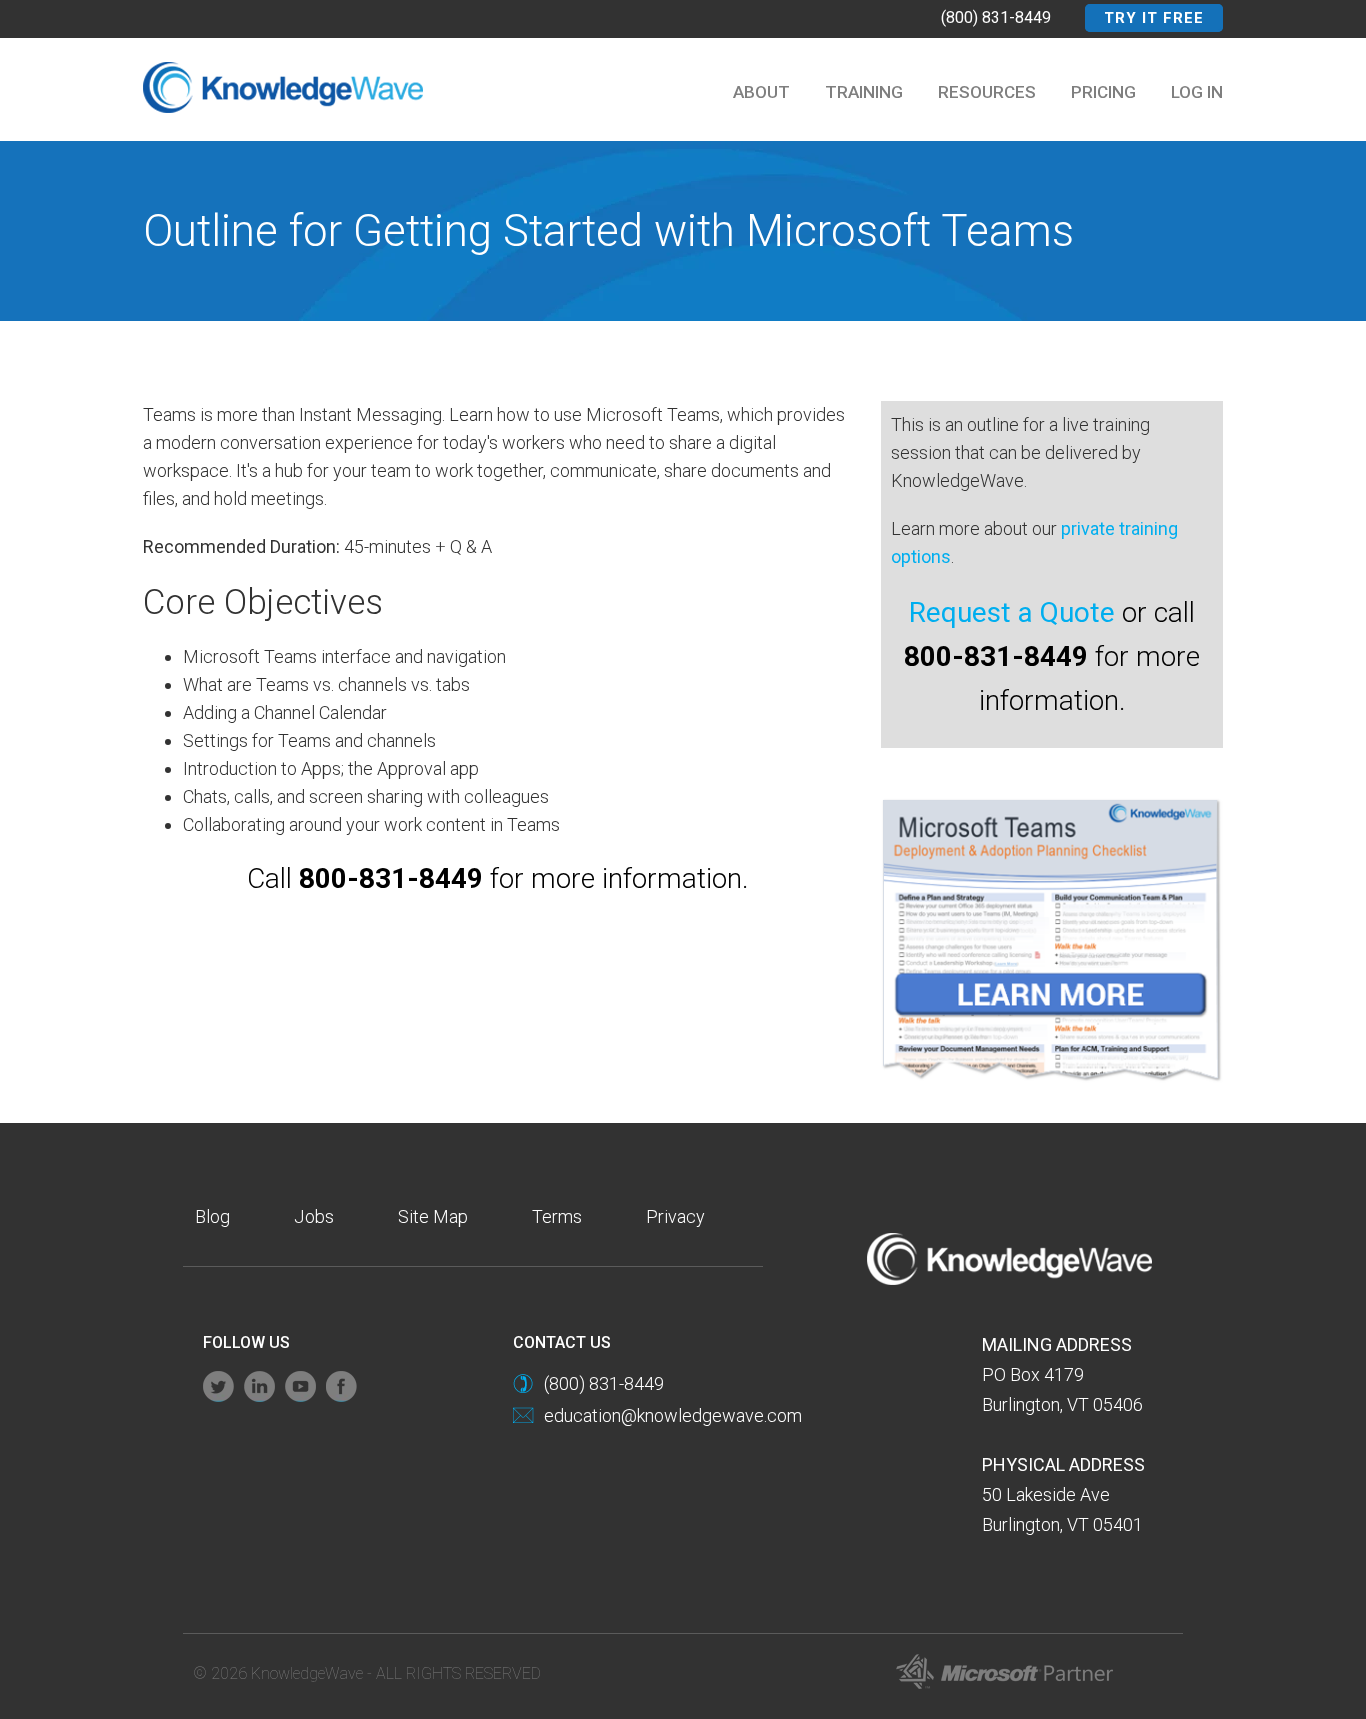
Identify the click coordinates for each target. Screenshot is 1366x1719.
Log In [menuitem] (1197, 92)
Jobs (314, 1216)
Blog (212, 1216)
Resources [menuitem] (987, 92)
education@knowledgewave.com (673, 1415)
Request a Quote (1012, 612)
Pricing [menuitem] (1103, 92)
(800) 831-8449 (996, 17)
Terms (557, 1216)
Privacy (675, 1216)
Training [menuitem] (864, 92)
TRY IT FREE (1154, 18)
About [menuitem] (761, 92)
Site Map (433, 1216)
